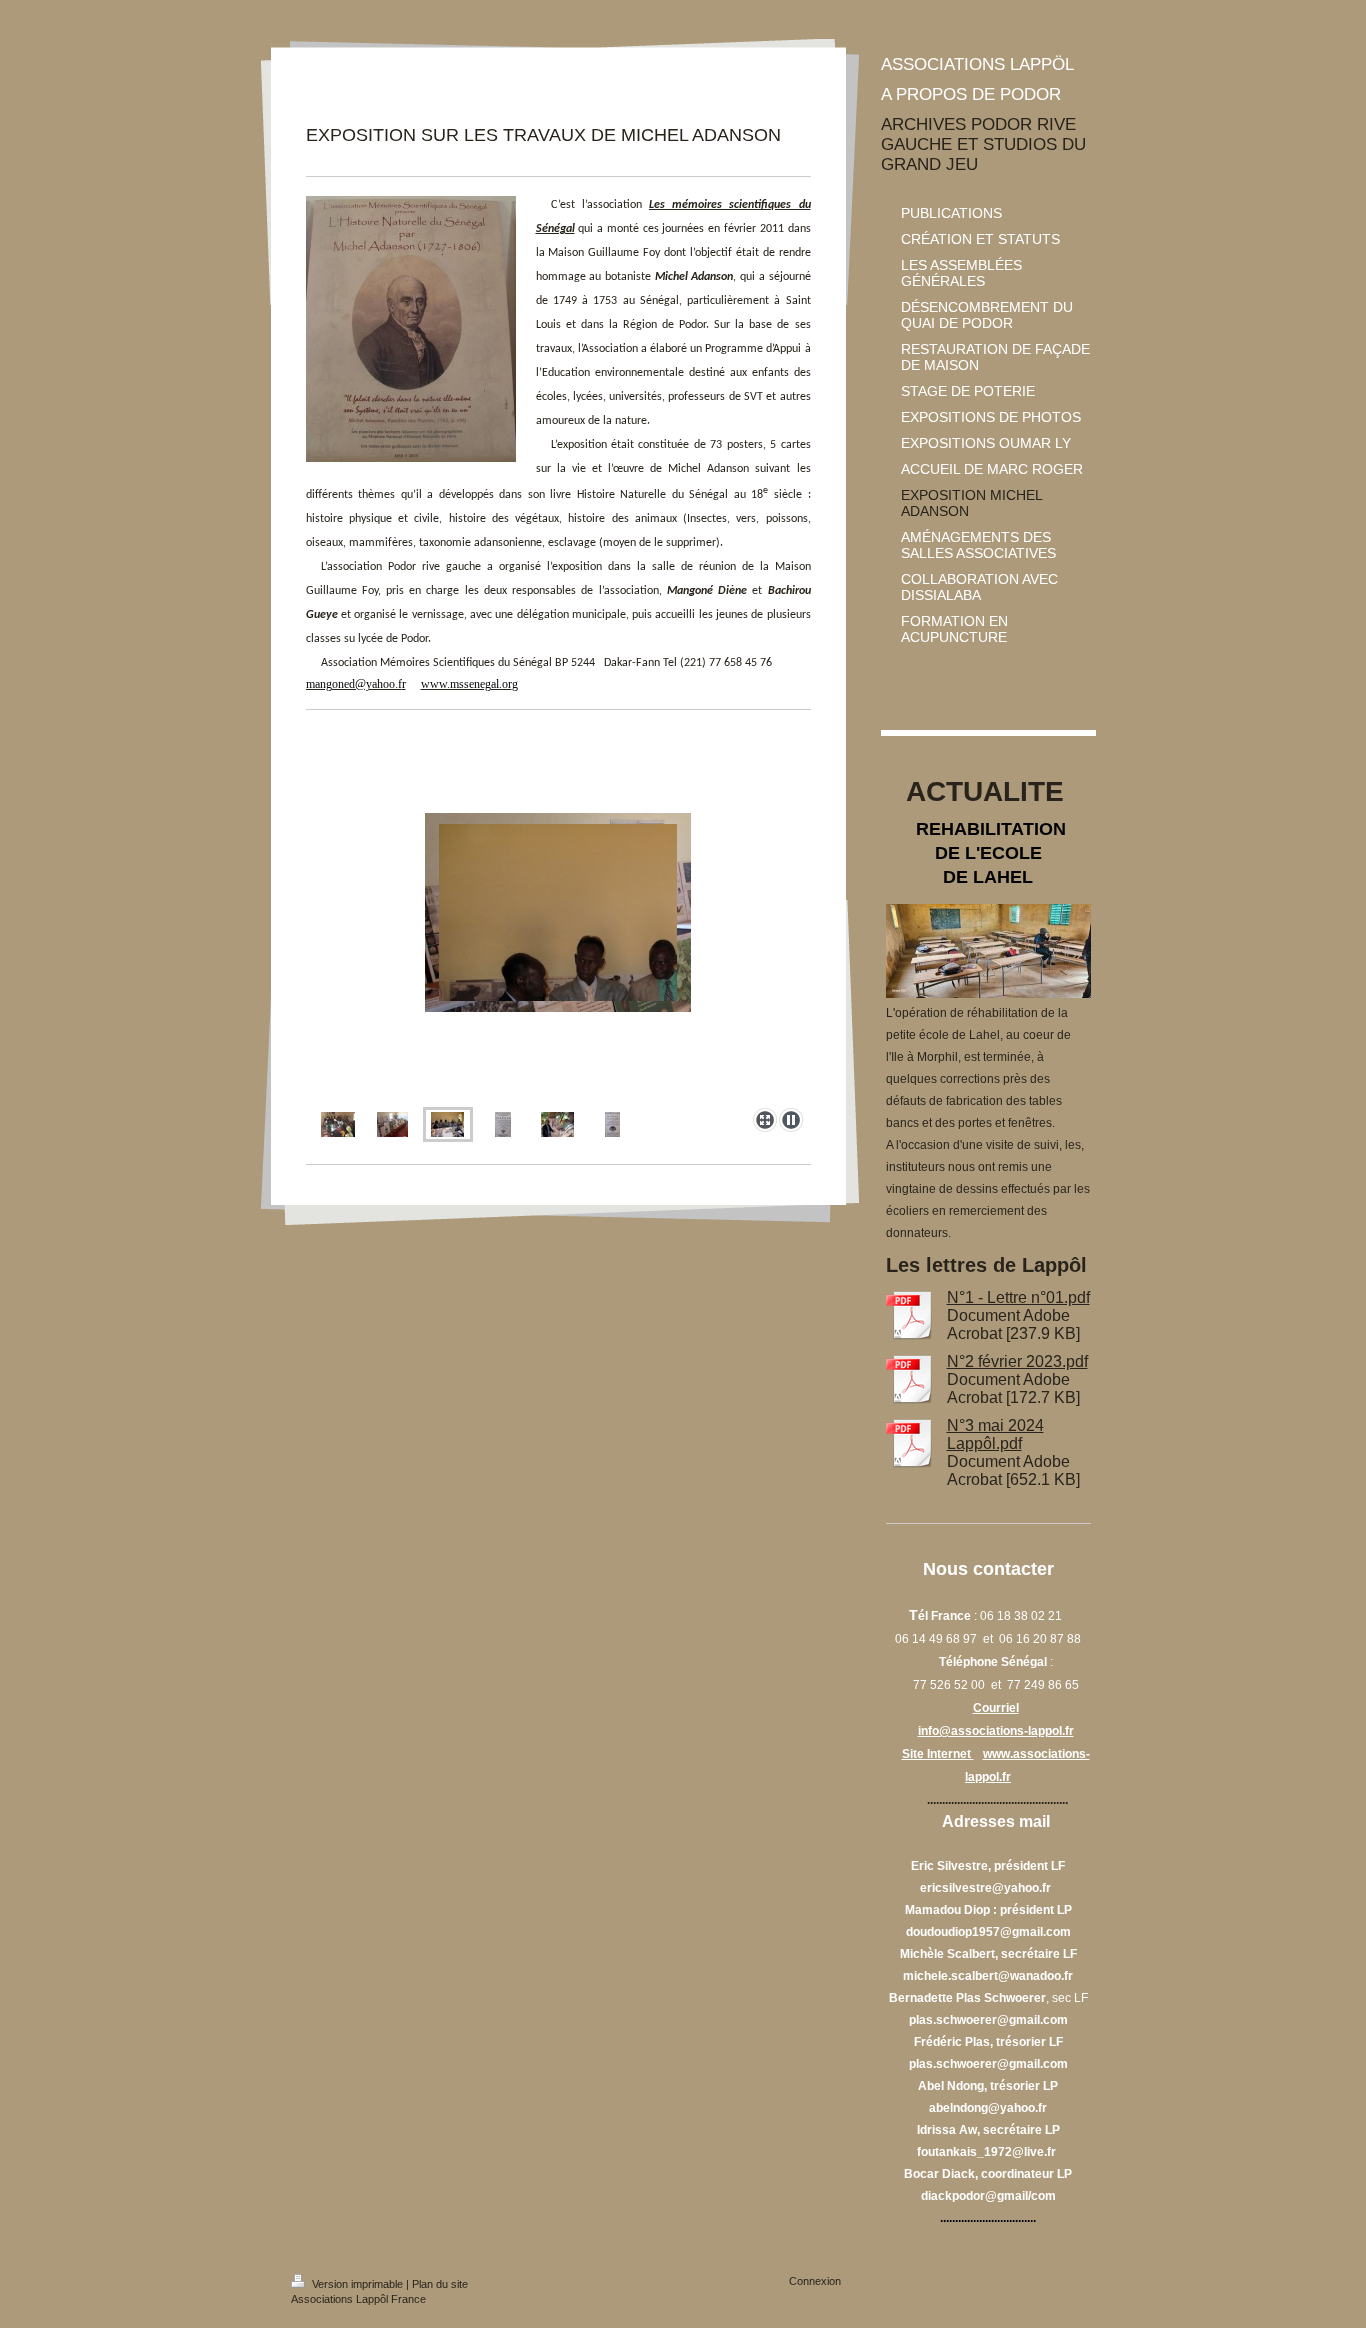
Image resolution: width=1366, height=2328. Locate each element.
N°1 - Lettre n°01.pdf (1018, 1297)
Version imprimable (357, 2284)
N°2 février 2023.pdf (1017, 1361)
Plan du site (440, 2284)
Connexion (815, 2281)
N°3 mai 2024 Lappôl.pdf (995, 1434)
